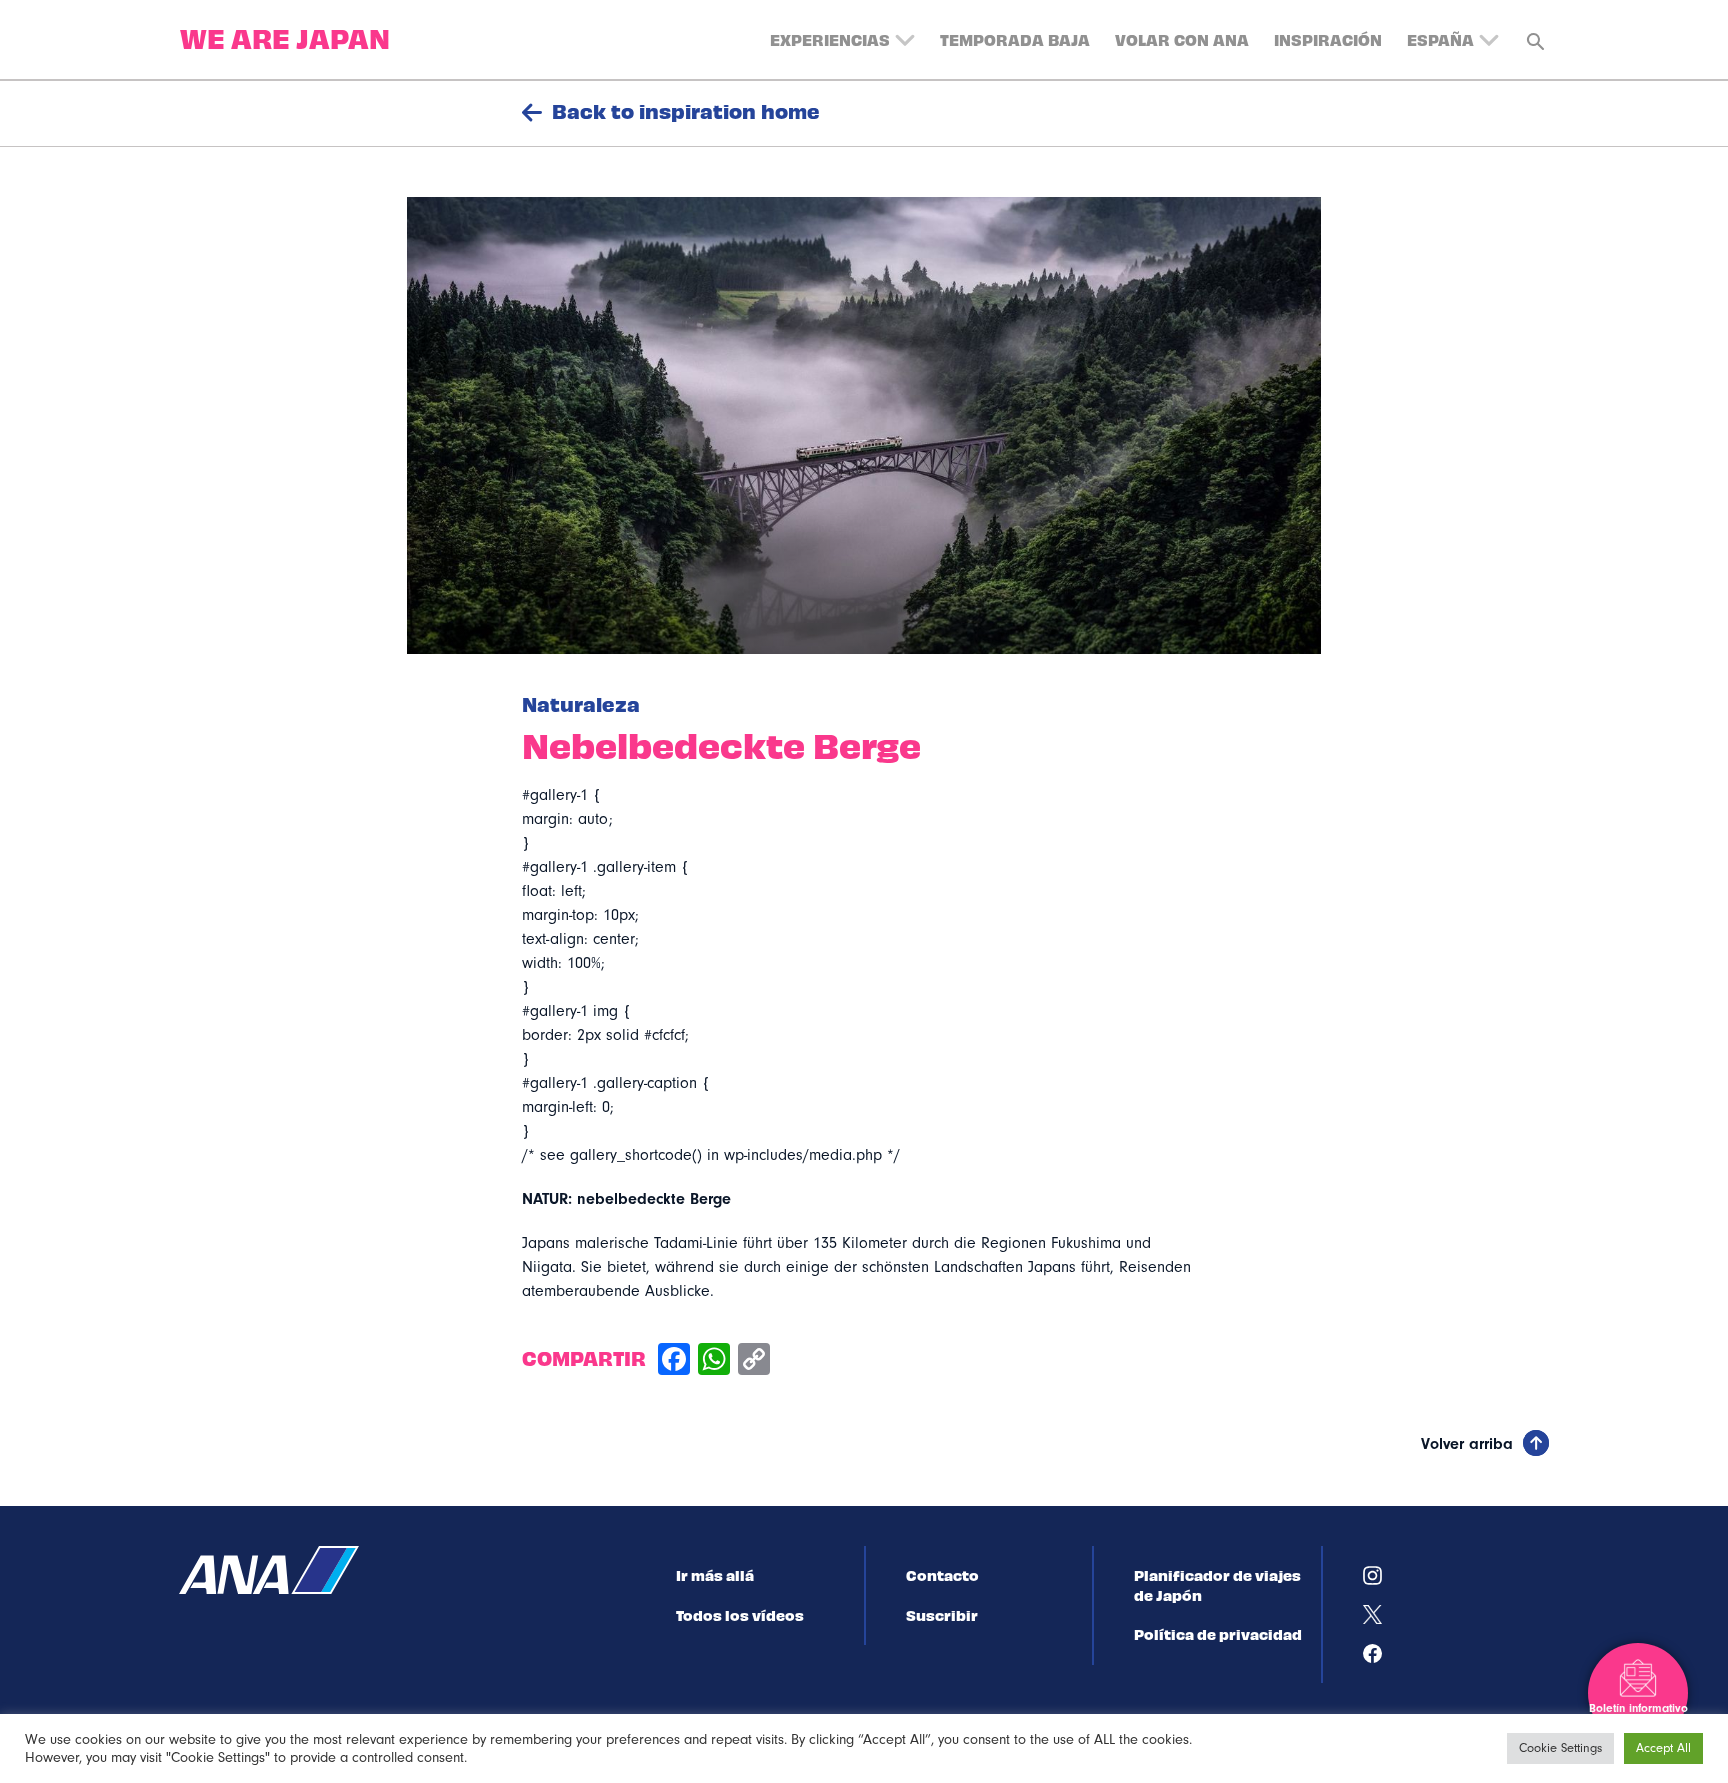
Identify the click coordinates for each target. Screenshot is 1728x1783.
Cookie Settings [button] (1560, 1748)
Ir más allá (715, 1575)
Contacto (942, 1575)
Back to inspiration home (686, 111)
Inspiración (1328, 39)
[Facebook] (674, 1361)
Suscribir (942, 1615)
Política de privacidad (1218, 1634)
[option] (864, 425)
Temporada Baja (1015, 39)
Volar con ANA (1182, 39)
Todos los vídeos (740, 1615)
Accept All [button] (1663, 1748)
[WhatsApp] (714, 1361)
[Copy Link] (754, 1361)
